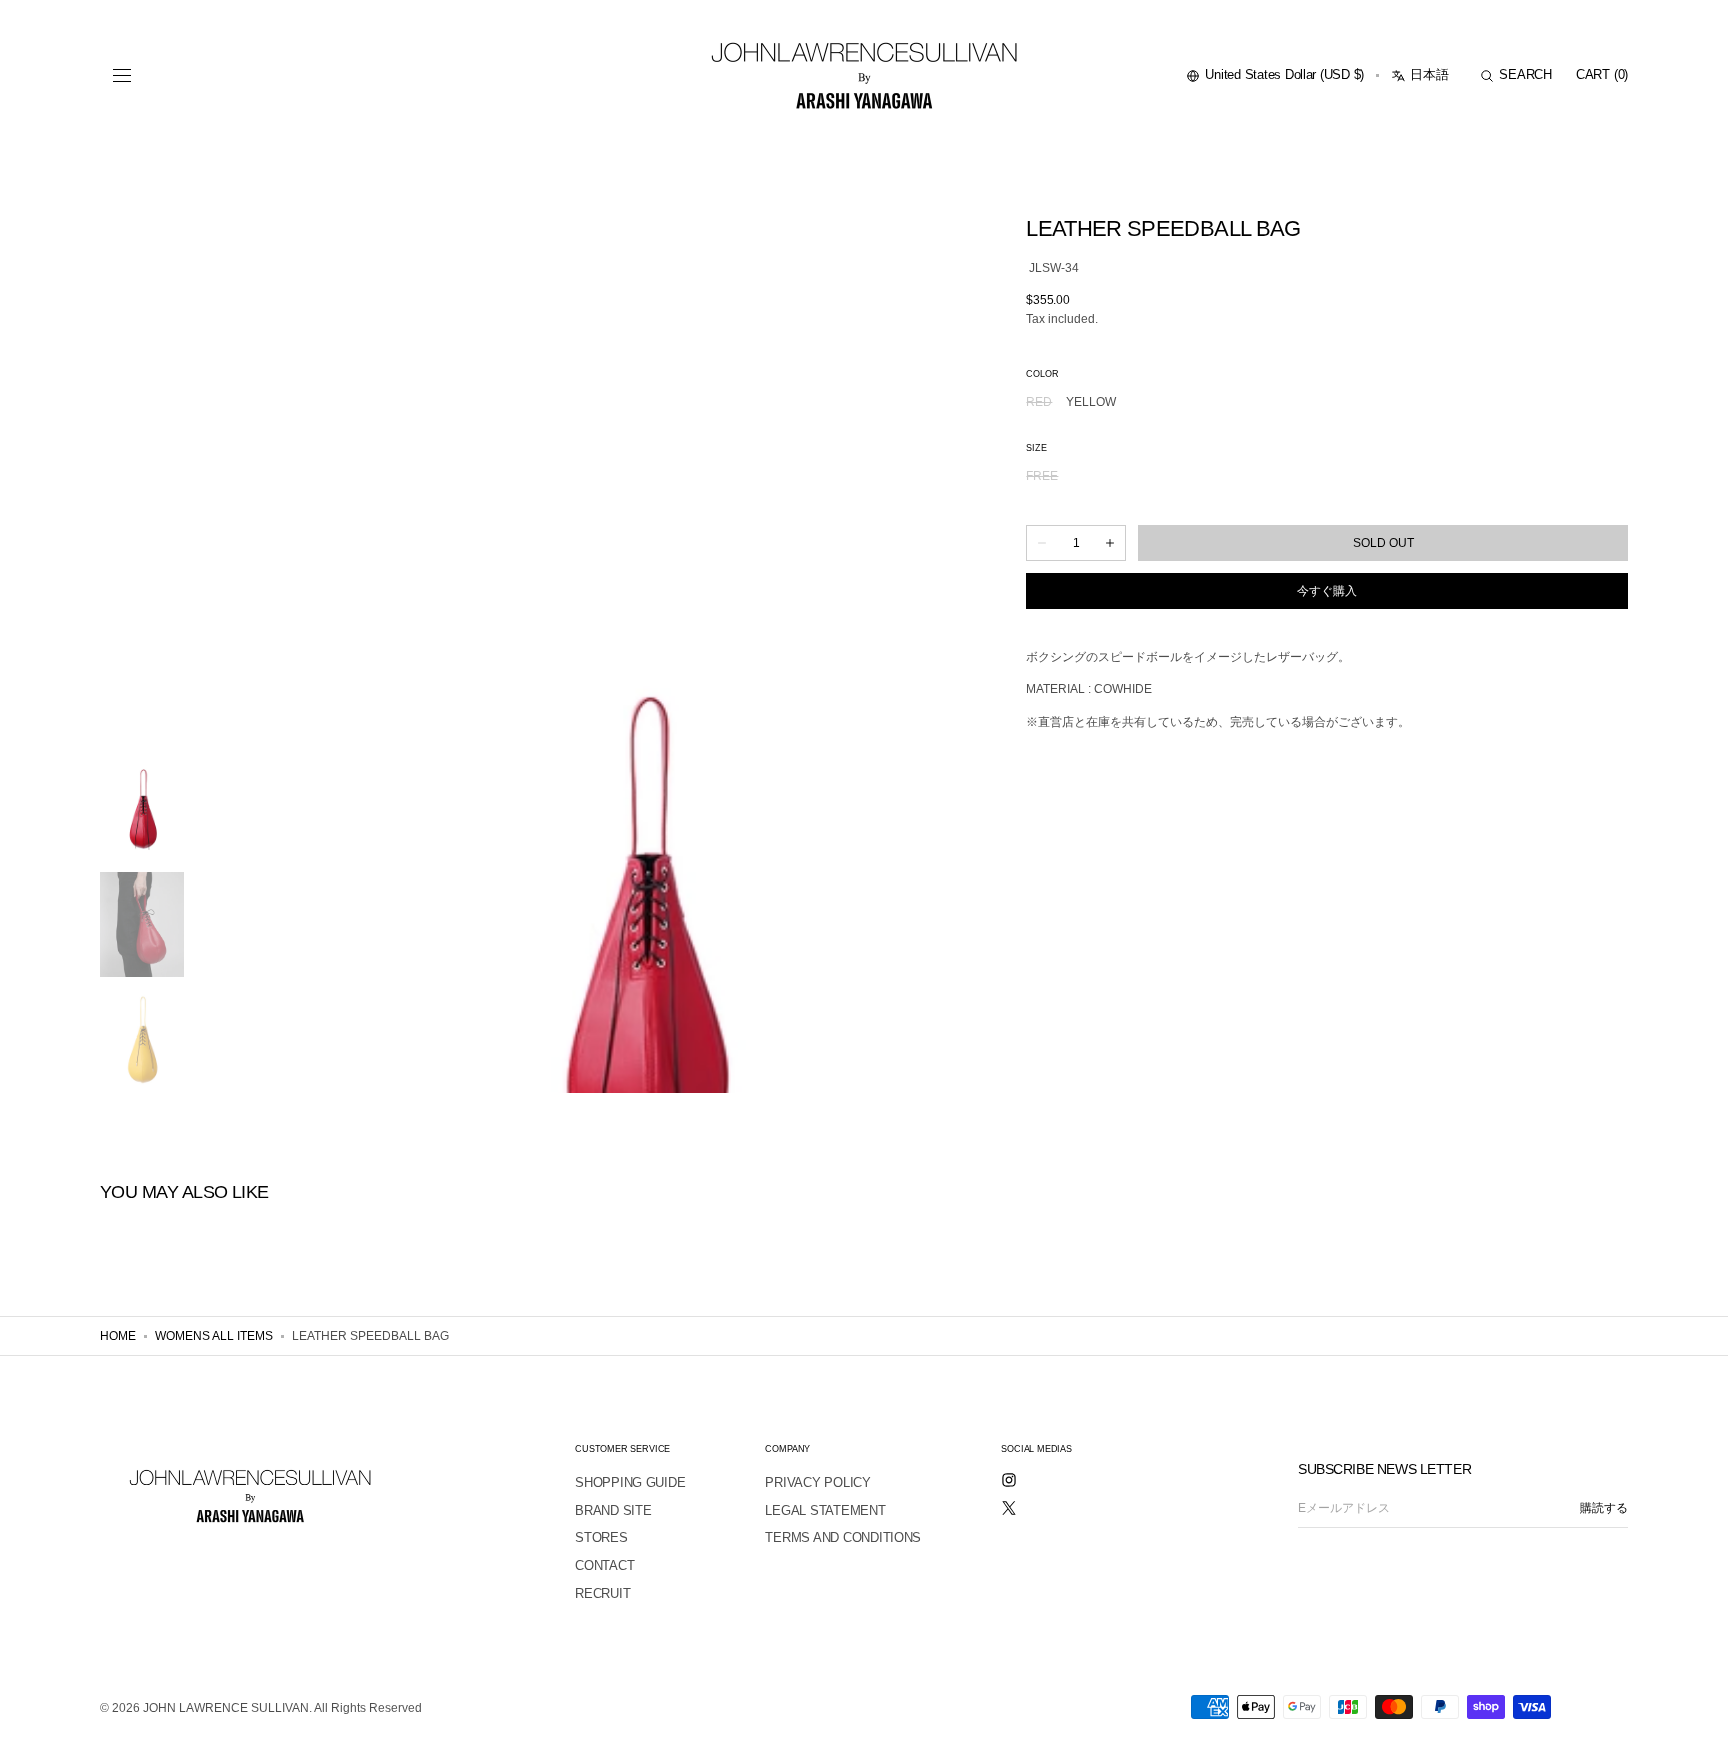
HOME (118, 1336)
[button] (122, 76)
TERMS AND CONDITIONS (843, 1537)
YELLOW (1091, 403)
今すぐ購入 (1327, 591)
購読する (1604, 1508)
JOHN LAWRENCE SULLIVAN (226, 1708)
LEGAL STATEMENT (825, 1510)
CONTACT (604, 1565)
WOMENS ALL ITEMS (214, 1336)
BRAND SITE (613, 1510)
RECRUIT (602, 1593)
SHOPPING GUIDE (630, 1482)
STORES (601, 1537)
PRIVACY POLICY (817, 1482)
